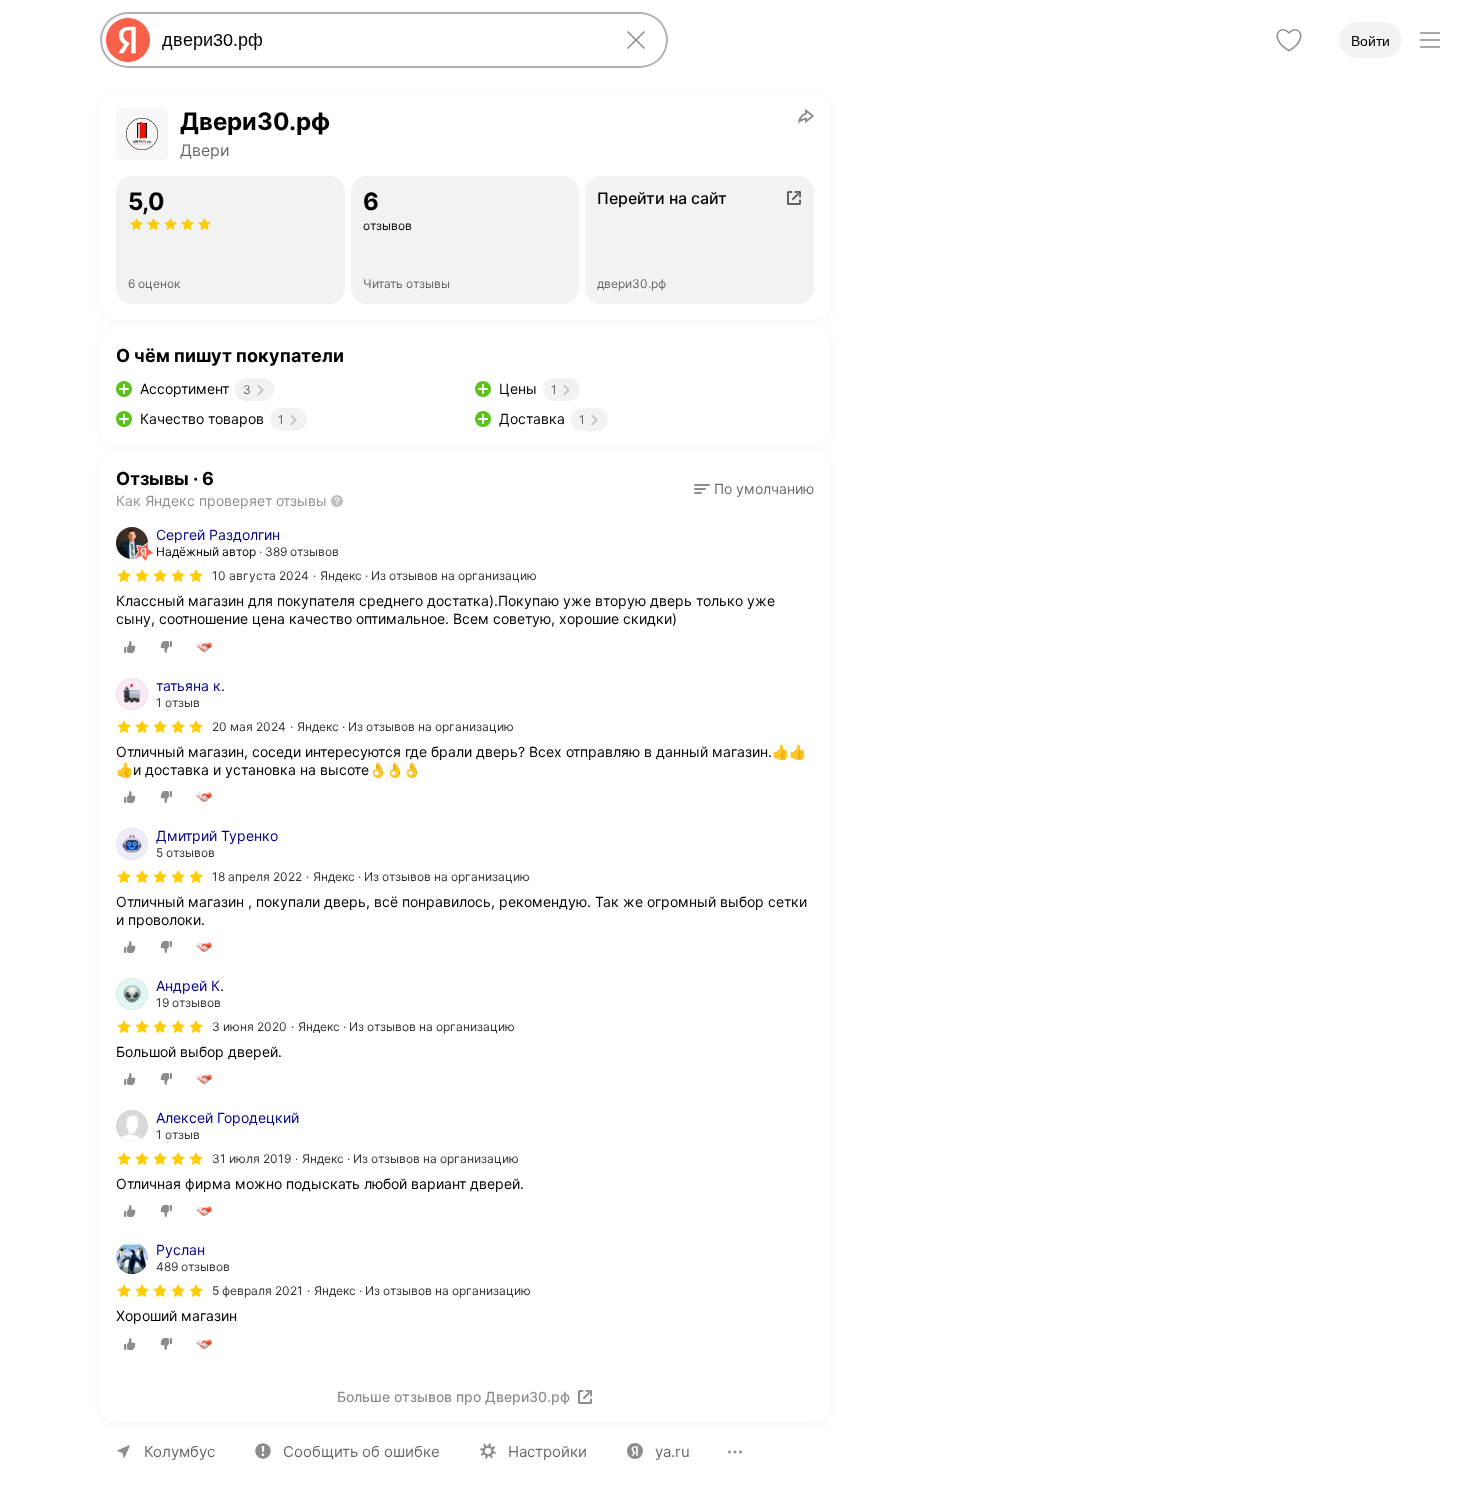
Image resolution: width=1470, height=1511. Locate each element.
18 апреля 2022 (257, 876)
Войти (1370, 41)
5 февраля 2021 (257, 1290)
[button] (754, 489)
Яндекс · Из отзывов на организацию (428, 575)
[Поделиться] (806, 116)
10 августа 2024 (260, 575)
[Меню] (1430, 40)
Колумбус (179, 1451)
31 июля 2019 (251, 1158)
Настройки (547, 1451)
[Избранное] (1289, 40)
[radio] (130, 647)
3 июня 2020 (249, 1026)
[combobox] (380, 40)
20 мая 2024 (249, 726)
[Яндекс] (128, 40)
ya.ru (672, 1451)
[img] (160, 576)
